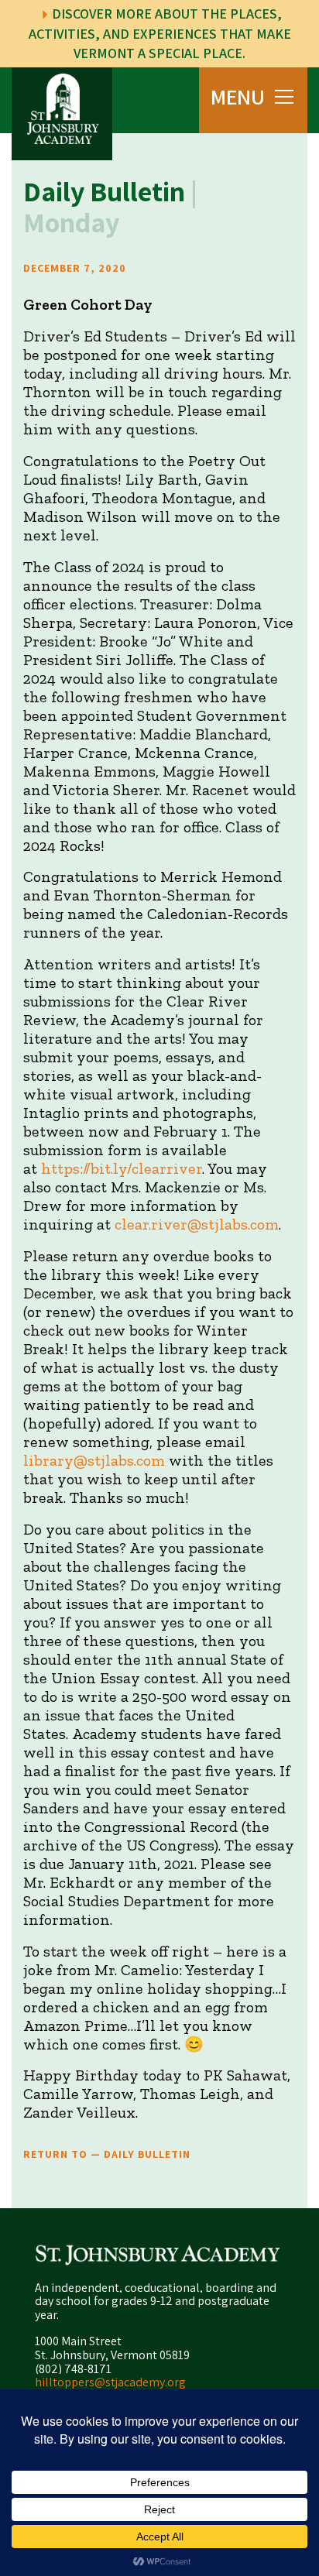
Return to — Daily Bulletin (107, 2154)
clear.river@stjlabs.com (197, 1224)
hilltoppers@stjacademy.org (110, 2382)
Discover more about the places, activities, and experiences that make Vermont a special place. (160, 33)
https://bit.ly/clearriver (122, 1168)
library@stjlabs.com (94, 1460)
